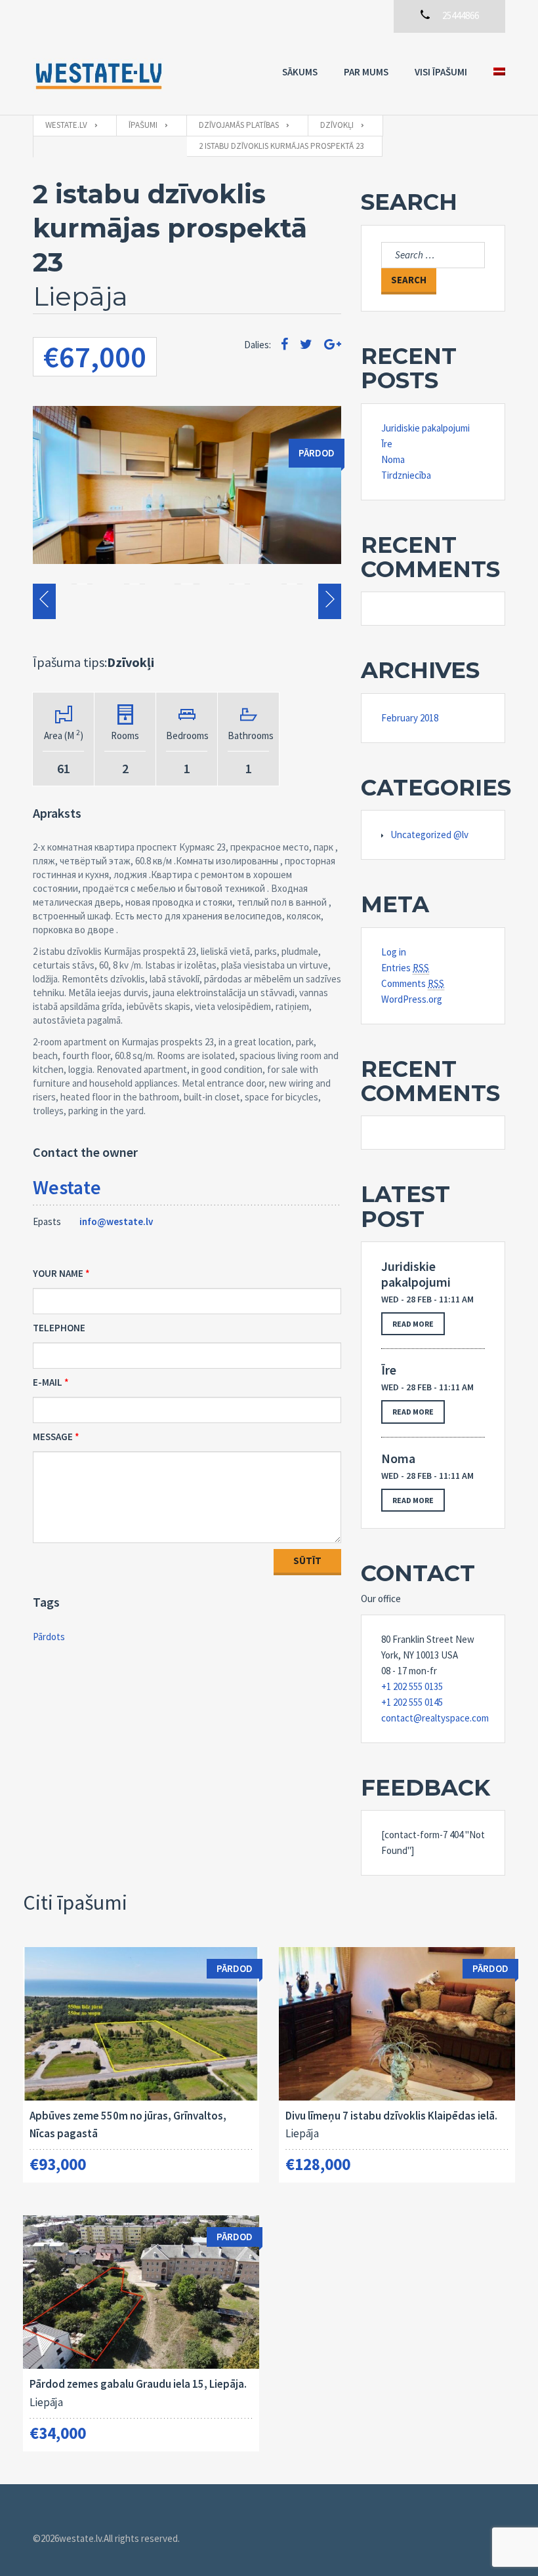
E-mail (48, 1382)
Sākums (300, 72)
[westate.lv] (98, 74)
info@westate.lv (116, 1221)
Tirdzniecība (406, 475)
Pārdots (49, 1637)
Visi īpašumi (441, 72)
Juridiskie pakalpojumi (425, 428)
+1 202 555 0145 (412, 1702)
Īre (387, 444)
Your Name (58, 1273)
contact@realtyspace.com (433, 1718)
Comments (413, 983)
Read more (413, 1324)
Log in (394, 952)
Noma (393, 459)
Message (53, 1437)
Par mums (366, 72)
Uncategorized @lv (429, 835)
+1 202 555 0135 (412, 1686)
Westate (67, 1187)
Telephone (59, 1328)
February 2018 (410, 718)
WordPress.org (412, 999)
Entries (405, 968)
